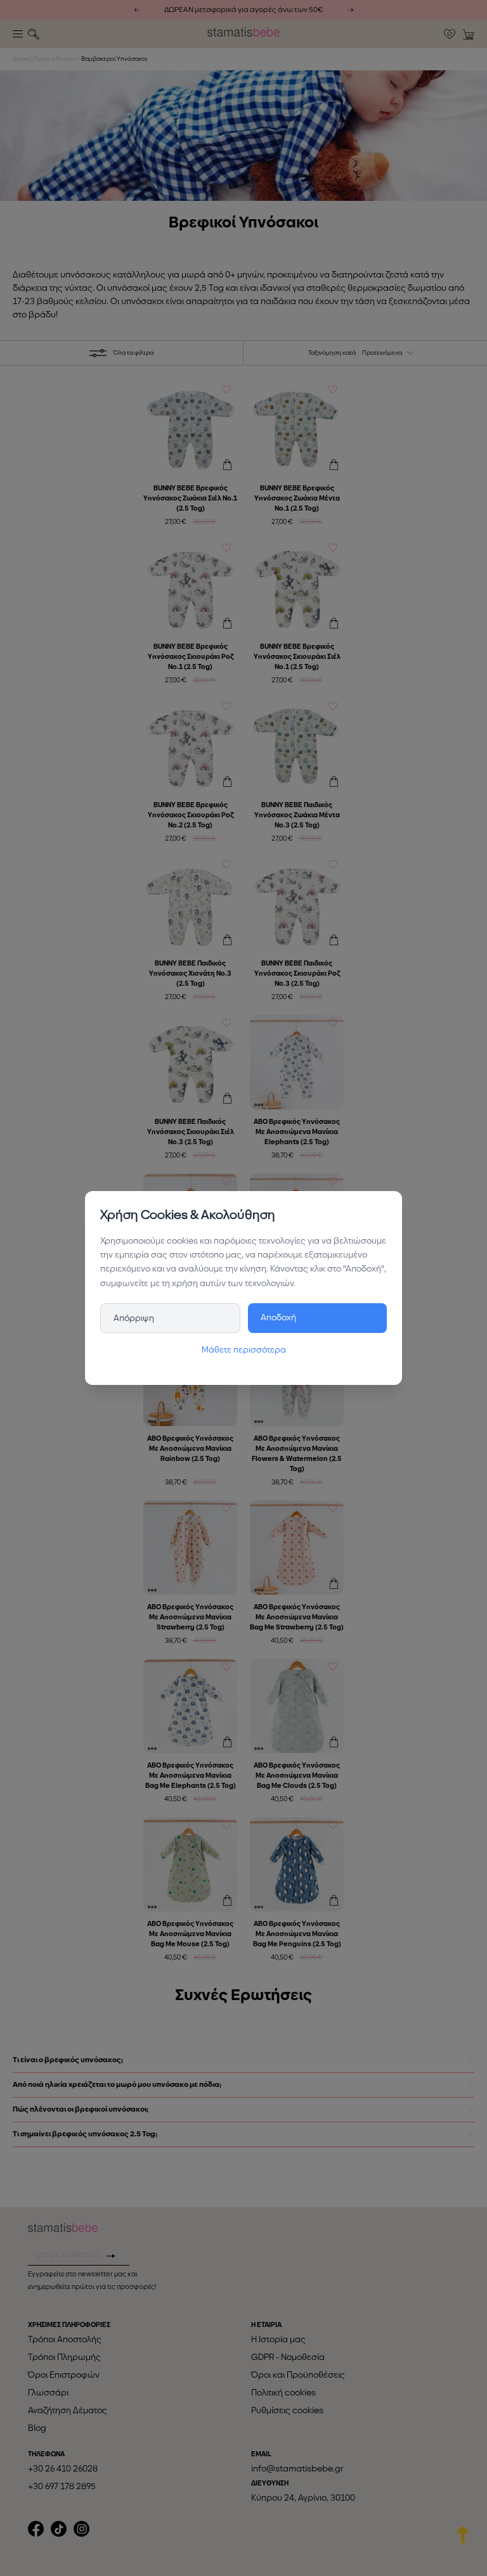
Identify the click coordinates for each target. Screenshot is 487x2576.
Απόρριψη (134, 1318)
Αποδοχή (278, 1317)
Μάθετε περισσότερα (244, 1350)
